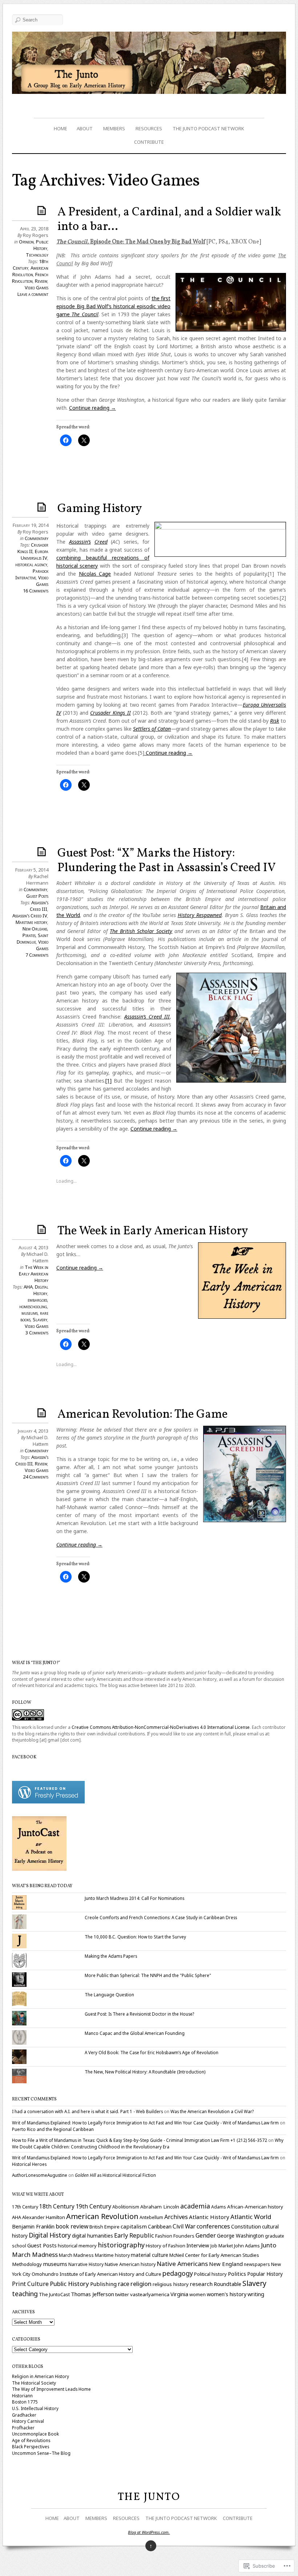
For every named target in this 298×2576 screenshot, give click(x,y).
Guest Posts (37, 896)
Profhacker (23, 2428)
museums (30, 1313)
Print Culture (30, 2284)
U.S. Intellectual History (35, 2408)
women (198, 2294)
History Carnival (28, 2421)
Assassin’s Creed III (147, 1017)
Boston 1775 (25, 2402)
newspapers (257, 2264)
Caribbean (160, 2226)
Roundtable (227, 2284)
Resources (149, 128)
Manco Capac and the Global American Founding (135, 2033)
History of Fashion (166, 2246)
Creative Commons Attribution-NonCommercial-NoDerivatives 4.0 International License (161, 1727)
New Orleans (35, 929)
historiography (121, 2245)
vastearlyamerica (150, 2294)
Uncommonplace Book (35, 2434)
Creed (101, 542)
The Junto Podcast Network (208, 128)
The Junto (149, 2497)
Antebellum (151, 2217)
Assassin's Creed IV (30, 916)
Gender (206, 2235)
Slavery (40, 1319)
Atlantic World (251, 2217)
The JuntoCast (54, 2294)
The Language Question (109, 1994)
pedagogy (178, 2273)
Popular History (265, 2274)
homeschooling (33, 1306)
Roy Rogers (36, 235)
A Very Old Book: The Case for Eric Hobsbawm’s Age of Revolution (152, 2052)
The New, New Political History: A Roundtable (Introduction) (145, 2072)
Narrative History (86, 2264)
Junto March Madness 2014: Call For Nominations (134, 1898)
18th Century (57, 2206)
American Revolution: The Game (142, 1415)
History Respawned (200, 915)
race (124, 2284)
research (201, 2284)
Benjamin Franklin (33, 2226)
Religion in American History (41, 2376)
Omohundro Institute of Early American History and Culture (96, 2274)
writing (256, 2294)
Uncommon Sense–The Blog (41, 2453)
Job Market (222, 2246)
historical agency (31, 564)
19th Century (93, 2206)
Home (61, 128)
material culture (150, 2255)
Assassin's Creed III (39, 906)
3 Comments (37, 1333)
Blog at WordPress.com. (149, 2532)
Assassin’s (80, 542)
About (85, 128)
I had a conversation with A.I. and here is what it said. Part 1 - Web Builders (87, 2111)
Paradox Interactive (32, 574)
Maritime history (31, 922)
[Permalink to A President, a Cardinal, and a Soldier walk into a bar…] (43, 210)
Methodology (27, 2264)
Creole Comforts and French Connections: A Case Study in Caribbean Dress (161, 1917)
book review (72, 2226)
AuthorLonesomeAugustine (40, 2175)
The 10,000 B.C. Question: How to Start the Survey (135, 1937)
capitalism (134, 2226)
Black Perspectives (31, 2446)
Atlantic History (209, 2217)
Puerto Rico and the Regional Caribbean (53, 2129)
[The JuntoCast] (39, 1869)
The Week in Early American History (153, 1231)
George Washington (240, 2236)
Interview (198, 2245)
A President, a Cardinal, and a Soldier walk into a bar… (169, 220)
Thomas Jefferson (92, 2294)
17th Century (25, 2207)
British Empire (104, 2227)
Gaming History (100, 509)
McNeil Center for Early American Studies (214, 2255)
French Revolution (30, 278)
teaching (25, 2294)
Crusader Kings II (110, 713)
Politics (237, 2274)
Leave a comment (33, 294)
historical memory (77, 2246)
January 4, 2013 (33, 1431)
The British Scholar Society (141, 931)
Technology (37, 255)
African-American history (255, 2207)
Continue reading (92, 408)
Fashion (164, 2236)
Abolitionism (126, 2207)
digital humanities (92, 2236)
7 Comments (37, 955)
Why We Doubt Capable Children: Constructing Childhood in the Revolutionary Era (148, 2143)
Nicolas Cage (95, 574)
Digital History (41, 1290)
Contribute (149, 142)
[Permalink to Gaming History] (43, 507)
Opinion (26, 242)
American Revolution (30, 271)
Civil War (184, 2226)
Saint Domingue (33, 938)
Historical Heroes (29, 2164)
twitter (122, 2294)
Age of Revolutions (31, 2440)
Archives (176, 2217)
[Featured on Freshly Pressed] (48, 1802)
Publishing (103, 2284)
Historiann (22, 2396)
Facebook (24, 1757)
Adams (219, 2207)
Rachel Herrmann (37, 880)
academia (195, 2206)
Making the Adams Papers (111, 1956)
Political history (210, 2274)
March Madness (76, 2255)
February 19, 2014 (31, 525)
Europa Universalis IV (35, 555)
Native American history (130, 2264)
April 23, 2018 (34, 229)
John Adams (247, 2246)
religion (141, 2284)
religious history (171, 2284)
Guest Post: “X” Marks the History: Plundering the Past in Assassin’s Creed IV (167, 861)
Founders (184, 2236)
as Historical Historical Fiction (115, 2175)
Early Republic (134, 2235)
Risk (275, 721)
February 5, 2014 (32, 870)
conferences (213, 2226)
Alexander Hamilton (44, 2217)
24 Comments (36, 1477)
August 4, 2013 (33, 1247)
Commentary (37, 538)
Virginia (179, 2294)
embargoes (37, 1300)
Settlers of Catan (152, 729)
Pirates (29, 935)
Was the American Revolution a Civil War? (212, 2111)
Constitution (246, 2226)
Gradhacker (24, 2415)
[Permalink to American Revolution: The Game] (43, 1412)
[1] (108, 1081)
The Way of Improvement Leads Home (51, 2389)
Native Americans (182, 2264)
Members (114, 128)
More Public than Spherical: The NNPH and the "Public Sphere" (148, 1975)
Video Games (37, 287)
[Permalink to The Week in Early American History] (43, 1229)
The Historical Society (34, 2383)
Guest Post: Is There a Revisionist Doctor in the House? (139, 2014)
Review (41, 281)
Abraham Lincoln (160, 2207)
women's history (227, 2294)
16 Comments (36, 591)
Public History (41, 245)
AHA (28, 1287)
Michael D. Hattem (37, 1257)
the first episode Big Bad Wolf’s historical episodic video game (113, 306)
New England (226, 2264)
